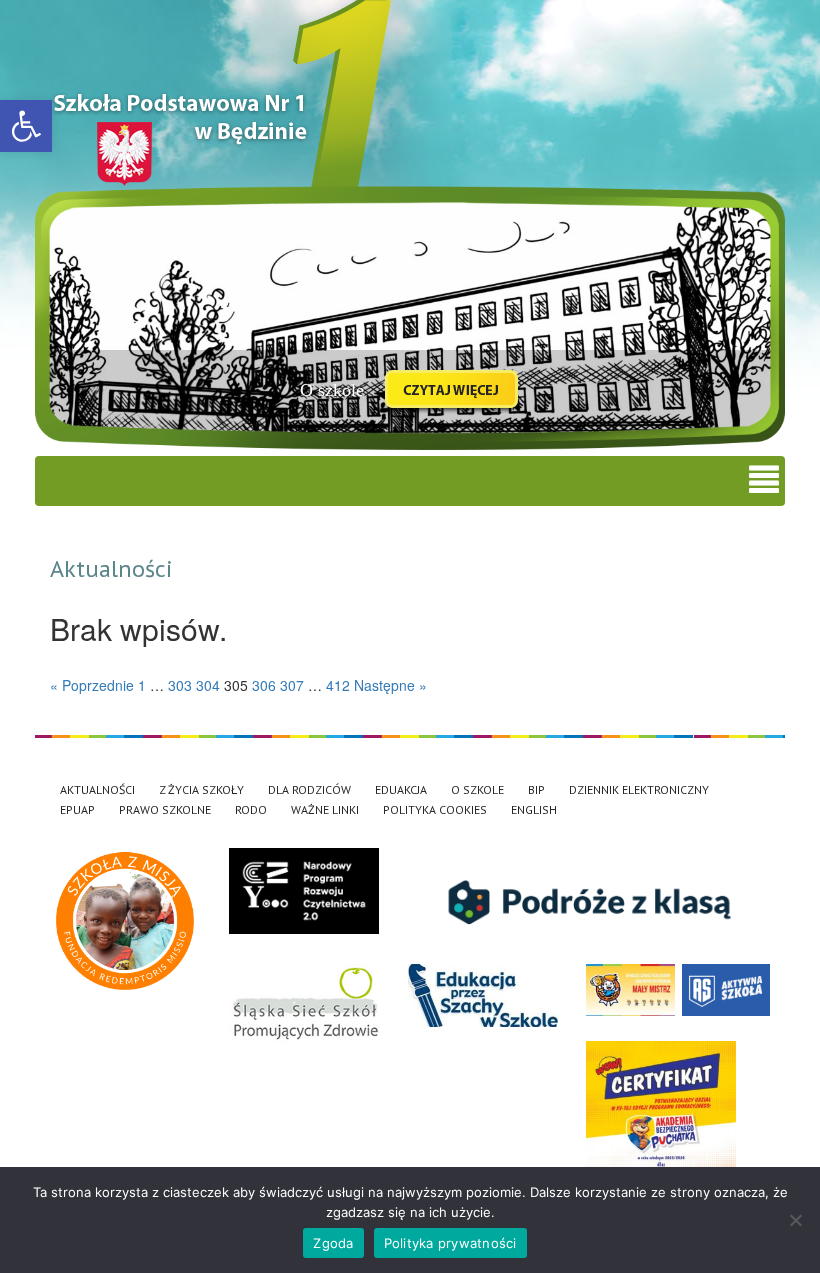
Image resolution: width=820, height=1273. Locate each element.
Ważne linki (325, 809)
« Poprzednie (92, 685)
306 (264, 685)
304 (208, 685)
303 (180, 685)
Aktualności (97, 789)
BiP (536, 789)
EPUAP (77, 809)
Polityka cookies (435, 809)
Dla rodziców (309, 789)
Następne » (390, 685)
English (534, 809)
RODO (251, 809)
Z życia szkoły (201, 789)
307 (292, 685)
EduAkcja (401, 789)
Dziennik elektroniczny (639, 789)
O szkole (477, 789)
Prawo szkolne (165, 809)
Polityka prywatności (450, 1243)
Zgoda (333, 1243)
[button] (26, 126)
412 (338, 685)
